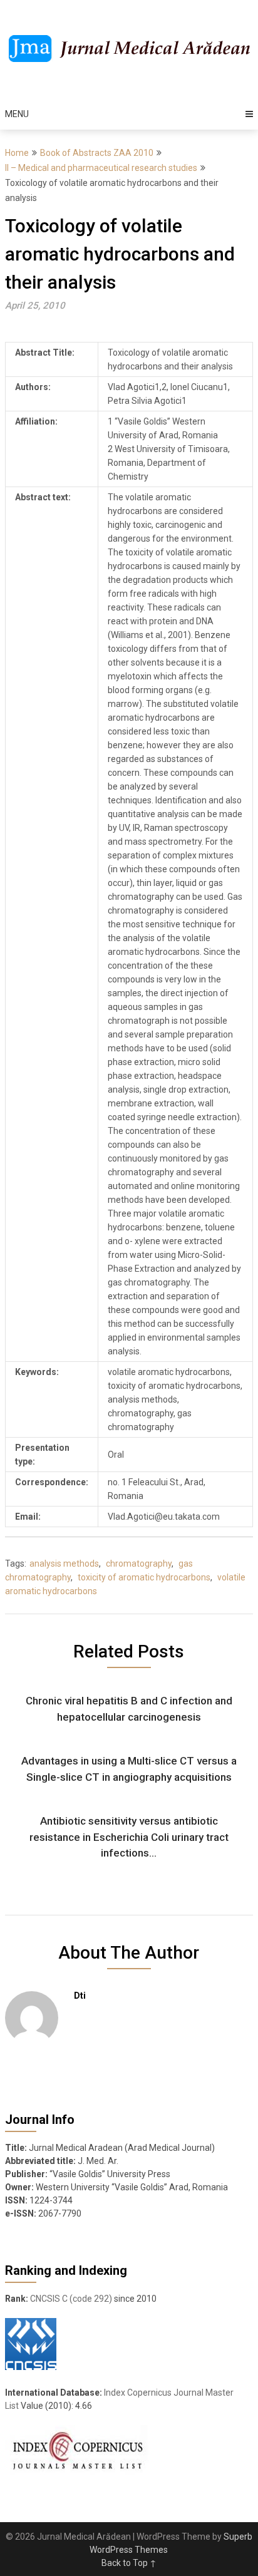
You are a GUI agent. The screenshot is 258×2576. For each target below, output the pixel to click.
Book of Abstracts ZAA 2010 (97, 153)
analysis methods (64, 1564)
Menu (17, 114)
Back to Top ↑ (129, 2563)
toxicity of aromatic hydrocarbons (144, 1577)
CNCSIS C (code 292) (71, 2299)
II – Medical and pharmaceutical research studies (101, 168)
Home (17, 153)
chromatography (139, 1564)
